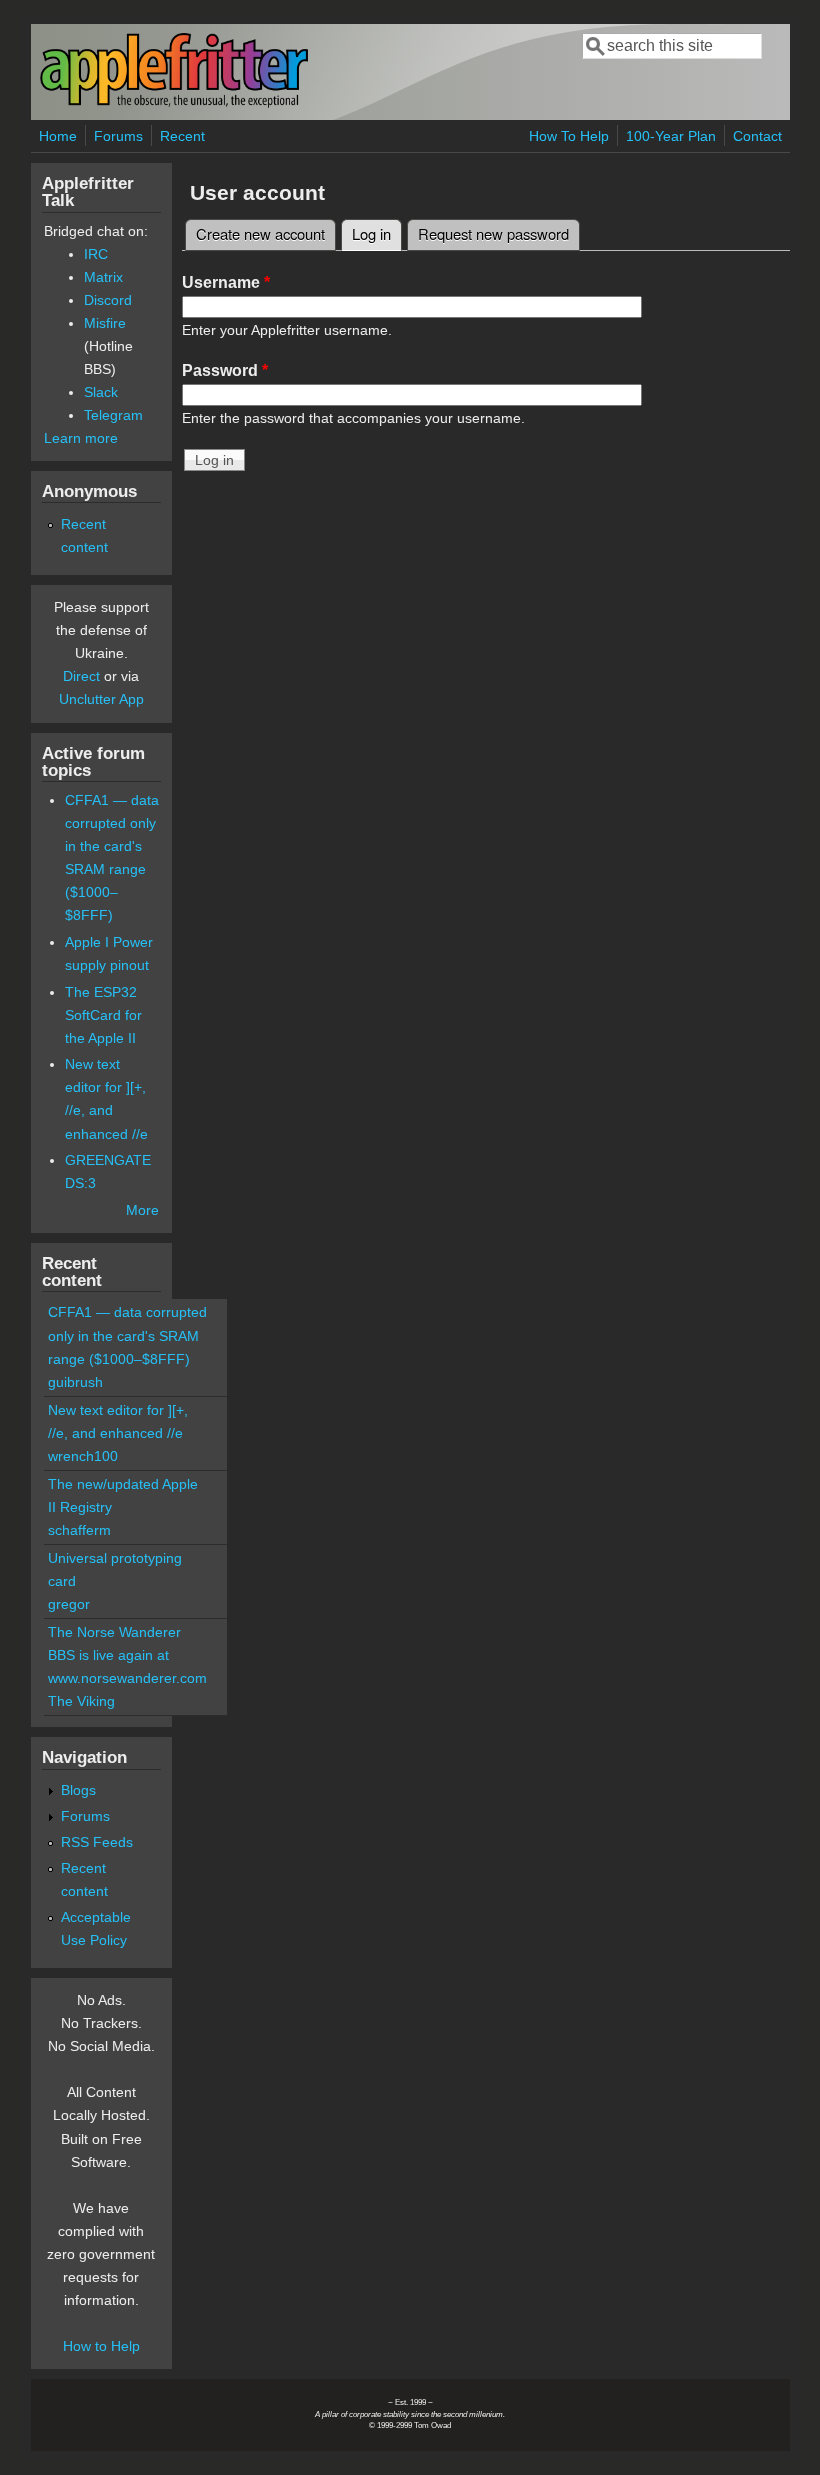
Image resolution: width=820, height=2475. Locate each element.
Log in (377, 233)
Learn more (81, 438)
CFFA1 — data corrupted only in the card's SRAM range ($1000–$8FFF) (127, 1335)
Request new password (493, 233)
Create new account (260, 233)
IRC (96, 254)
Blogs (78, 1790)
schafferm (79, 1530)
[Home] (174, 103)
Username (226, 282)
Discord (108, 300)
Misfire (105, 323)
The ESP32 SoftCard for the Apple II (103, 1015)
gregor (69, 1604)
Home (58, 136)
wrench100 (83, 1456)
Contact (757, 136)
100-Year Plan (671, 136)
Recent (182, 136)
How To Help (569, 136)
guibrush (75, 1382)
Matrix (103, 277)
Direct (81, 676)
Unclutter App (101, 699)
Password (225, 370)
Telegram (113, 415)
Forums (118, 136)
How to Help (101, 2346)
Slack (101, 392)
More (142, 1210)
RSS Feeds (97, 1842)
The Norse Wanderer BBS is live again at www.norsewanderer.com (127, 1655)
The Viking (81, 1701)
